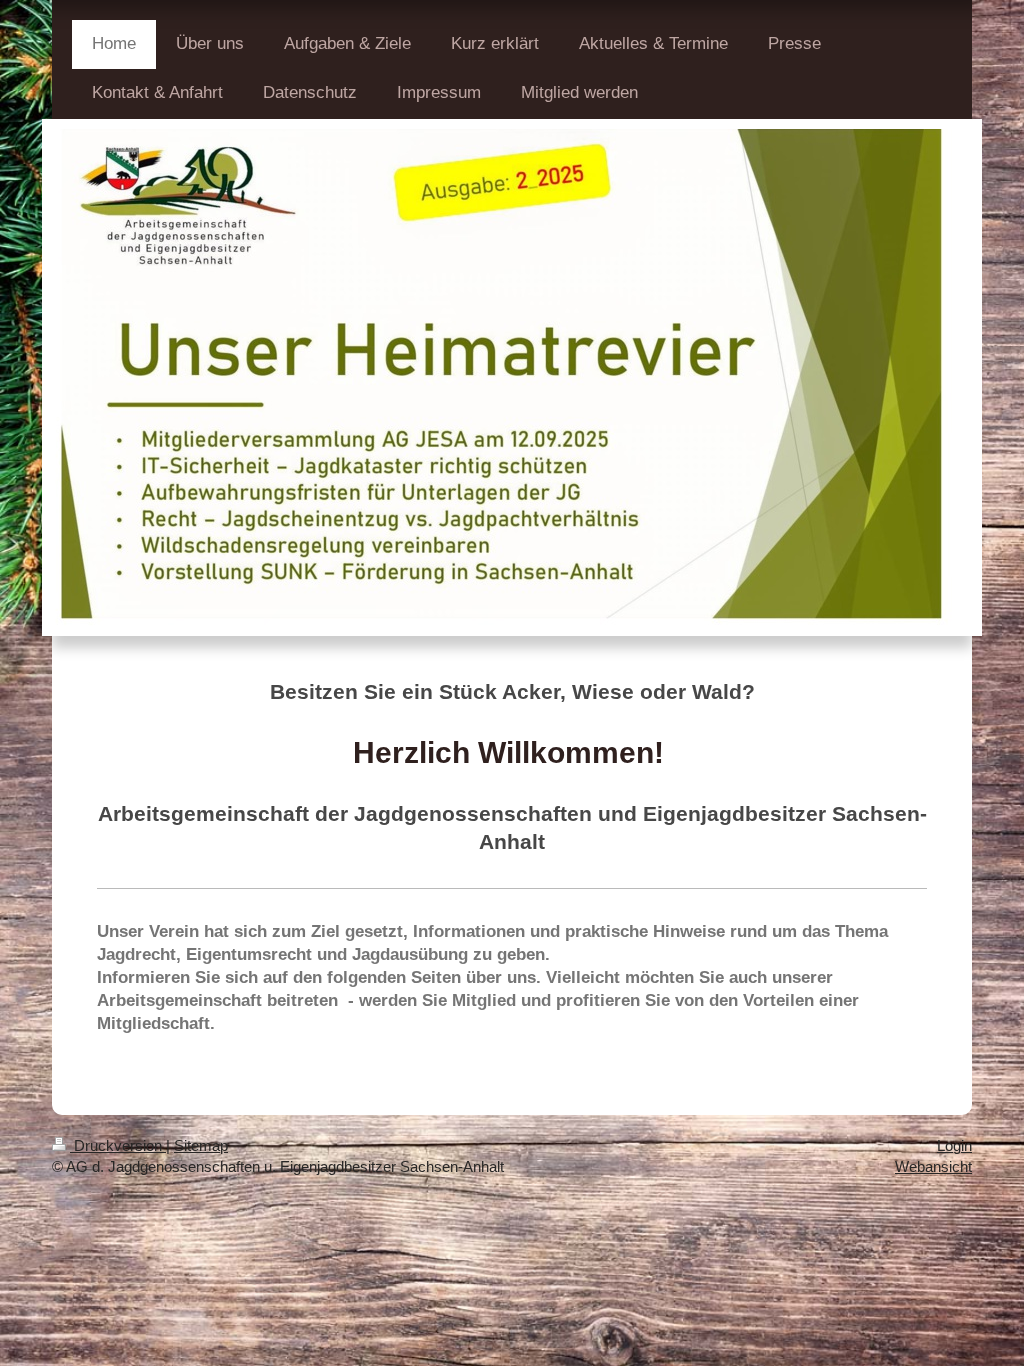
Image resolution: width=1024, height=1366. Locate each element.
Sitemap (201, 1145)
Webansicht (933, 1166)
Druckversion (118, 1145)
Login (954, 1145)
